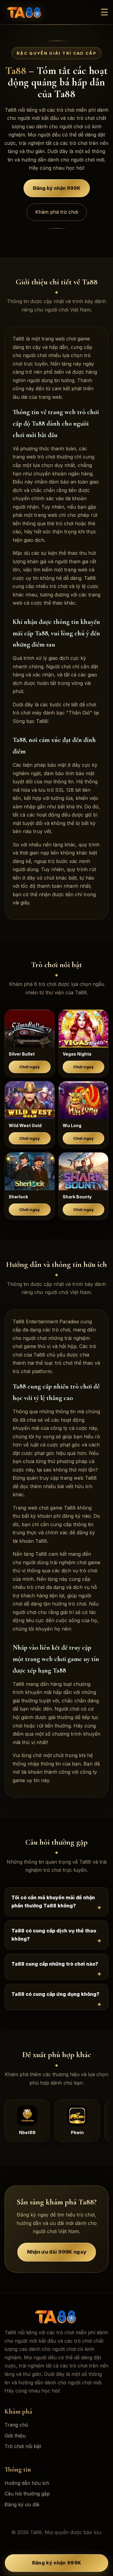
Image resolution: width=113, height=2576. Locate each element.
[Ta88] (25, 12)
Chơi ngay (30, 1067)
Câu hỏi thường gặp (27, 2494)
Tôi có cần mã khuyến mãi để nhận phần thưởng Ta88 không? (53, 1902)
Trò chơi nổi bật (23, 2446)
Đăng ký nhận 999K (57, 190)
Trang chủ (16, 2425)
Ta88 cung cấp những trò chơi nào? (55, 1964)
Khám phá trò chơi (57, 212)
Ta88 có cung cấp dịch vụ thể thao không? (54, 1935)
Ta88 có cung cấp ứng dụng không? (55, 1994)
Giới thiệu (15, 2436)
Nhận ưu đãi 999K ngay (56, 2252)
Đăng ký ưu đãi (22, 2504)
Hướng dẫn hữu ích (27, 2483)
